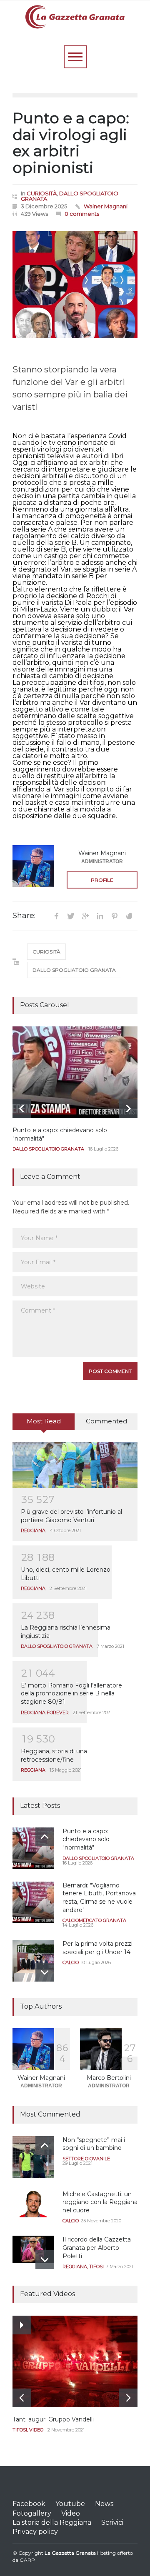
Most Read (44, 1421)
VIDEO (36, 2430)
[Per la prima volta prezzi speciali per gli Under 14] (33, 1961)
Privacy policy (35, 2532)
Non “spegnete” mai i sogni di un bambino (94, 2144)
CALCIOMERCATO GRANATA (94, 1920)
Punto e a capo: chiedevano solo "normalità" (86, 1839)
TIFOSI (96, 2266)
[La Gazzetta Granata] (75, 18)
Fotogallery (32, 2513)
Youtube (70, 2504)
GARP (27, 2560)
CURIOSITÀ (42, 193)
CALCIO (71, 1962)
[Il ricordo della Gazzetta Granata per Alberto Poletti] (33, 2249)
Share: (24, 916)
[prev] (22, 1109)
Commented (106, 1421)
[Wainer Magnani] (33, 866)
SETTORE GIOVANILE (86, 2159)
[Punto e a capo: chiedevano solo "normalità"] (75, 1072)
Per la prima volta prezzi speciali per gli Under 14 (97, 1948)
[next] (128, 1109)
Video (71, 2513)
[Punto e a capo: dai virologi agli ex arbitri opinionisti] (75, 285)
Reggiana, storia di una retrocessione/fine (54, 1755)
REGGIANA (33, 1530)
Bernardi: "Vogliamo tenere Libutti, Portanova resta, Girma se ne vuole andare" (99, 1898)
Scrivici (112, 2522)
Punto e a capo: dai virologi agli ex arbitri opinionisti (71, 143)
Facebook (29, 2504)
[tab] (44, 1425)
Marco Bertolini (109, 2078)
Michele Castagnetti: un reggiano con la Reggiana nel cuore (100, 2202)
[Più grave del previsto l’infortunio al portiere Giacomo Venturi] (75, 1465)
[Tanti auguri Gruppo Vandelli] (75, 2361)
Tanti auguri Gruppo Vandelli (53, 2419)
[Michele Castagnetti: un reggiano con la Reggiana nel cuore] (33, 2204)
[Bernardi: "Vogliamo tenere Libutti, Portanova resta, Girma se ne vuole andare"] (33, 1902)
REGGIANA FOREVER (45, 1712)
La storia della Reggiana (52, 2522)
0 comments (82, 214)
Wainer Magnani (106, 206)
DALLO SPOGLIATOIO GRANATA (70, 196)
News (104, 2504)
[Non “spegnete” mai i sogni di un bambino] (33, 2157)
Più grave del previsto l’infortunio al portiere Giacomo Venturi (71, 1516)
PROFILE (102, 880)
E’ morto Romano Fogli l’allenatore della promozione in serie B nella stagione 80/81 (71, 1694)
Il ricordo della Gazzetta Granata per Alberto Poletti (97, 2248)
